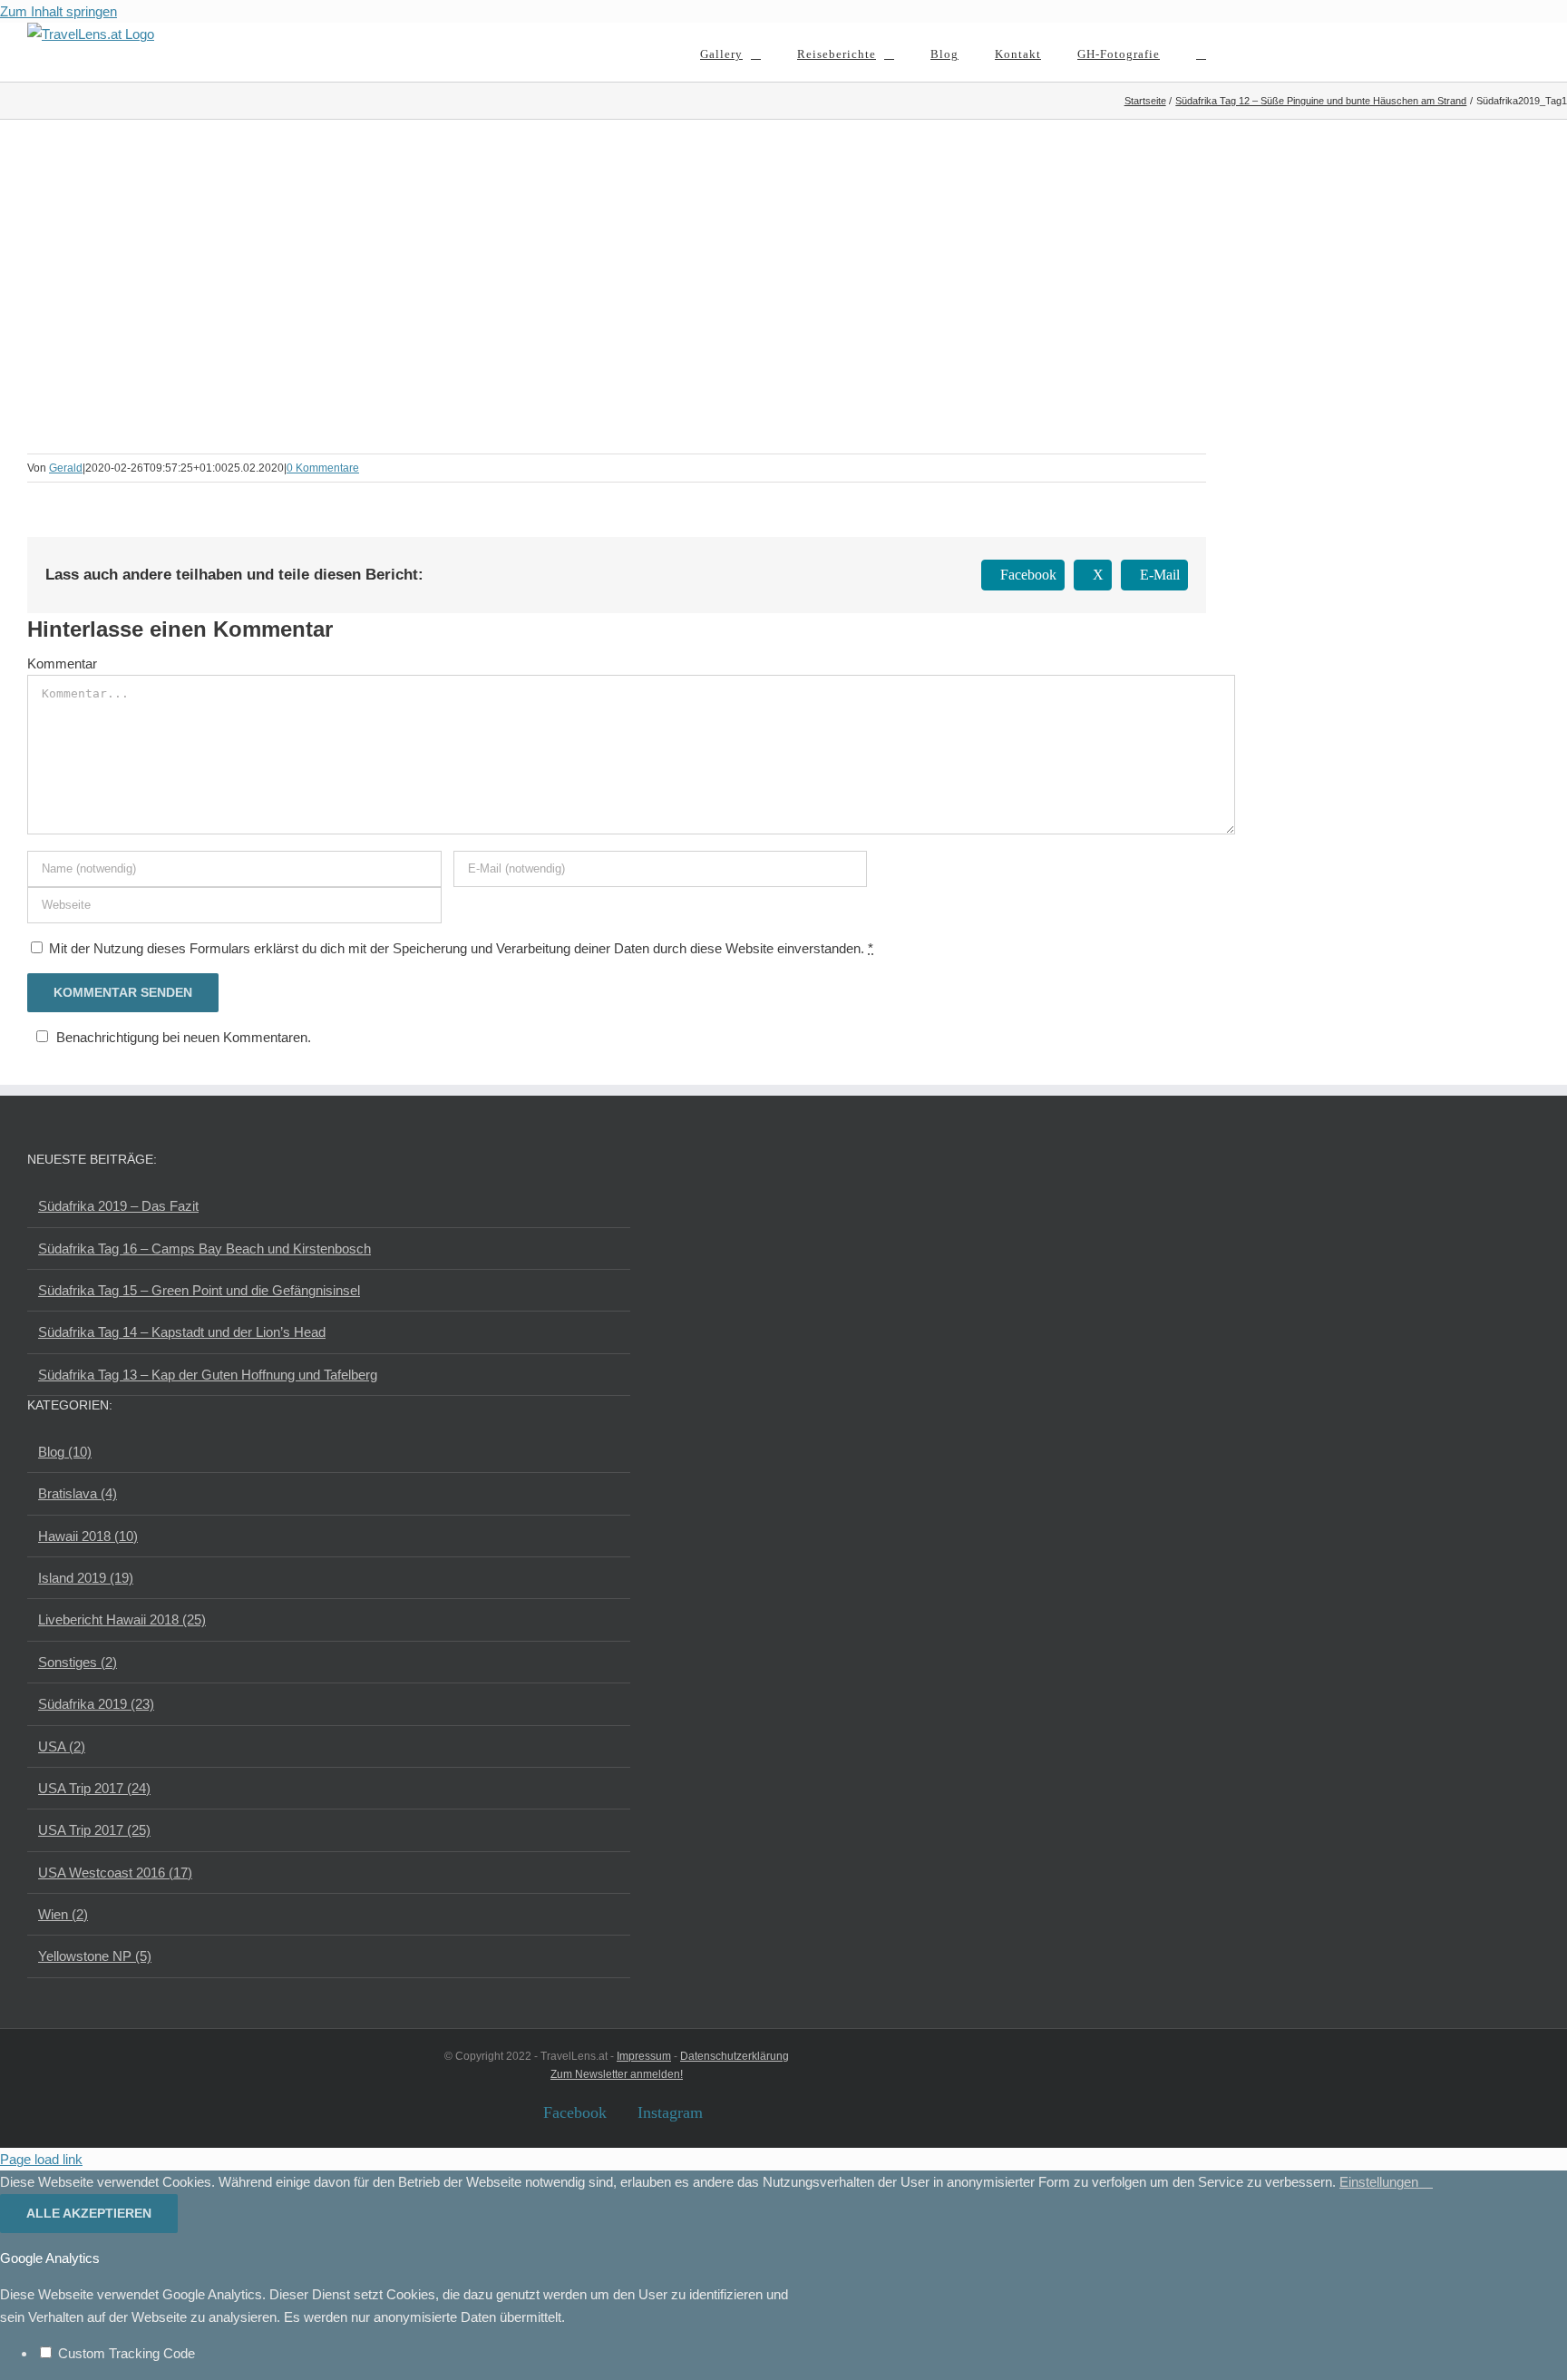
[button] (1201, 52)
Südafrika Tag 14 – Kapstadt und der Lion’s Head (182, 1332)
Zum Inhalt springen (58, 11)
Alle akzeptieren (89, 2213)
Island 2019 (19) (86, 1578)
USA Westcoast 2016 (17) (115, 1873)
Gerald (66, 468)
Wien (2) (63, 1914)
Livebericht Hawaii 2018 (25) (122, 1619)
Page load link (41, 2159)
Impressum (644, 2056)
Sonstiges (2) (78, 1662)
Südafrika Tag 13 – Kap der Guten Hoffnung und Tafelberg (208, 1375)
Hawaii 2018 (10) (88, 1536)
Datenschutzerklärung (735, 2056)
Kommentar (62, 663)
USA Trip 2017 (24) (94, 1788)
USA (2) (62, 1746)
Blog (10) (65, 1452)
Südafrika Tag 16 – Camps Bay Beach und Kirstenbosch (204, 1249)
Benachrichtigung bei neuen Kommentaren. (184, 1037)
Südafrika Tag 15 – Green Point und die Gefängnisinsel (199, 1290)
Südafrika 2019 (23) (96, 1704)
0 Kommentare (323, 468)
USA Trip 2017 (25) (94, 1830)
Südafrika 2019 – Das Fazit (118, 1206)
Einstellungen (1381, 2182)
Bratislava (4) (78, 1493)
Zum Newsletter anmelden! (617, 2074)
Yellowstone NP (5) (95, 1956)
